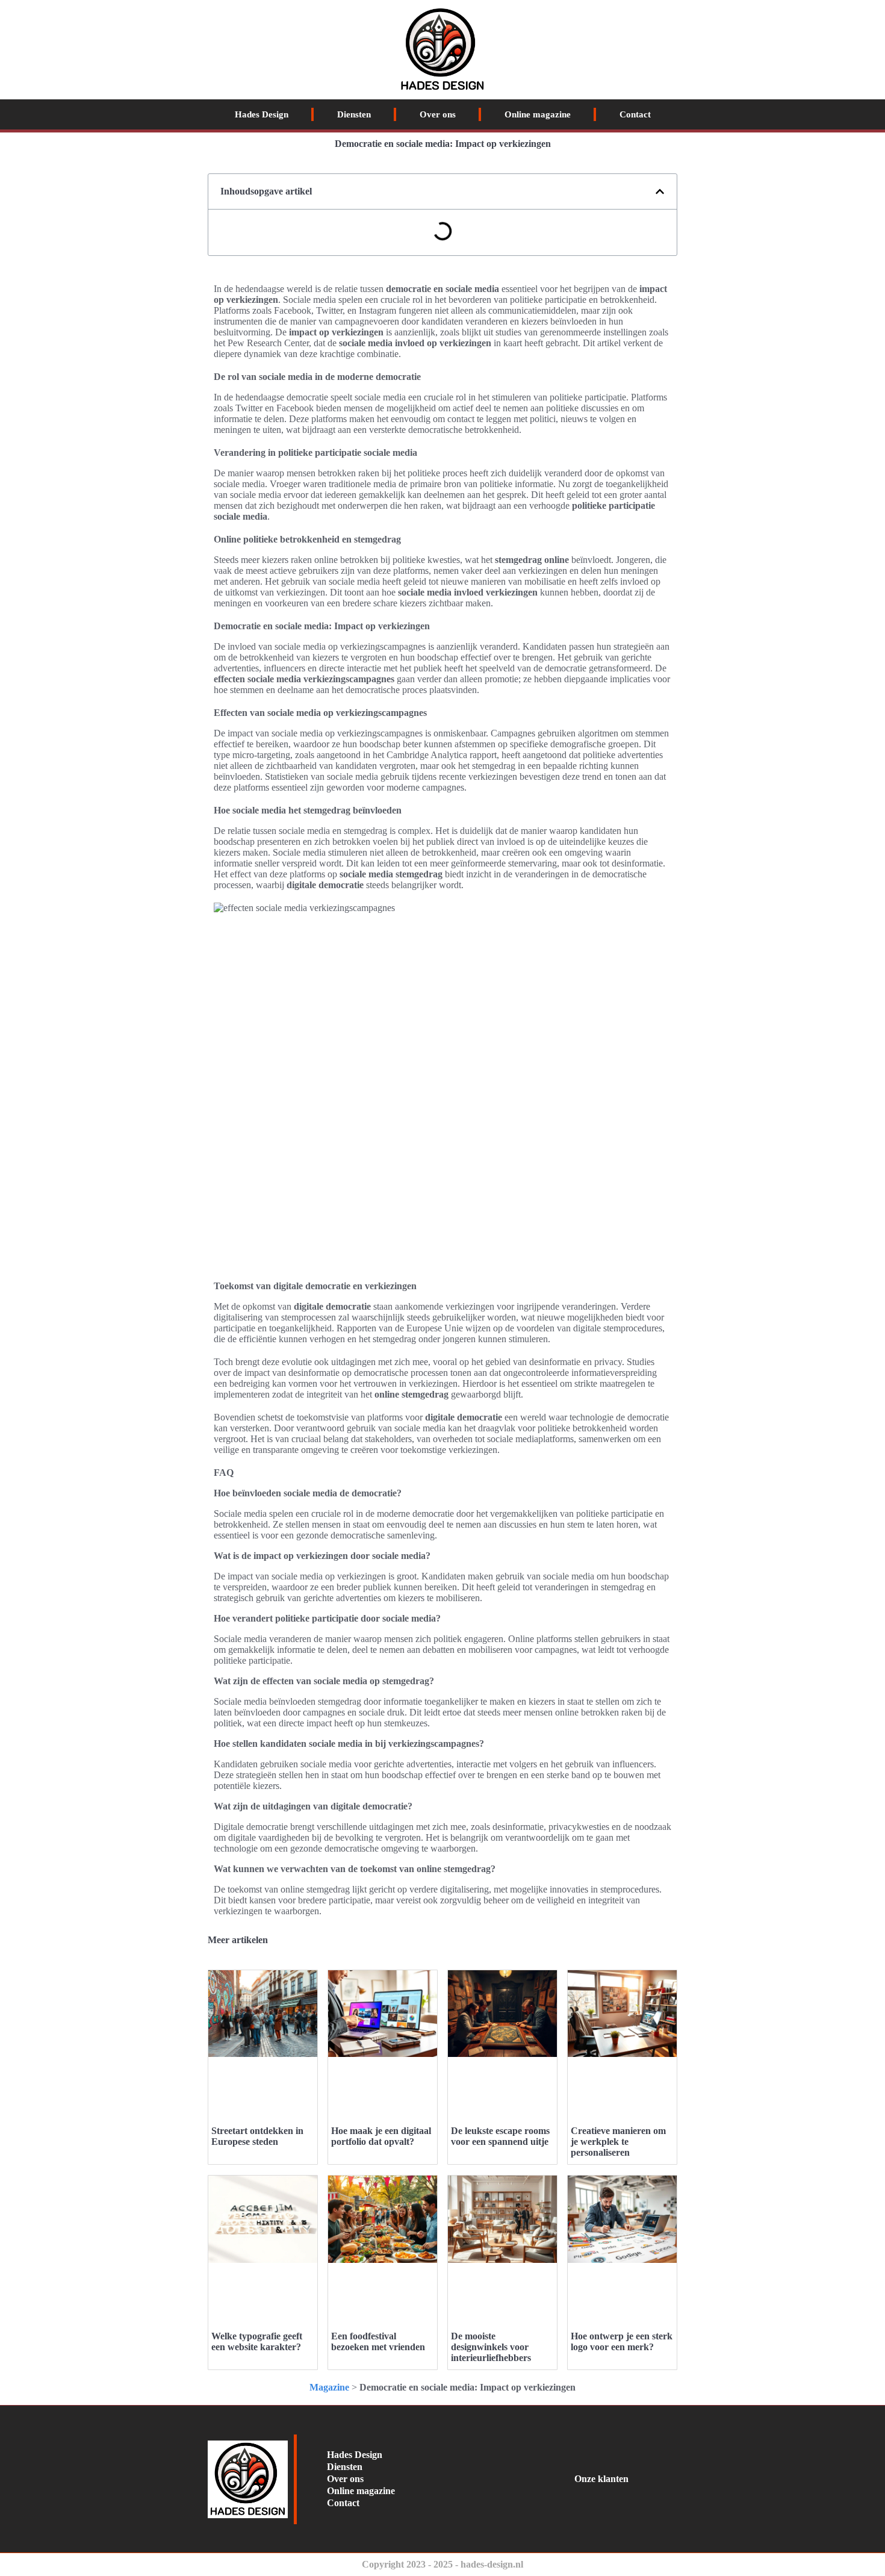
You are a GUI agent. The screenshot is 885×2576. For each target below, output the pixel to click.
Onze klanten (601, 2479)
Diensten (354, 114)
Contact (635, 114)
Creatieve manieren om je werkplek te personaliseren (618, 2142)
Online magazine (538, 114)
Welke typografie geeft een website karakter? (257, 2341)
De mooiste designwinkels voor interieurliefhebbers (491, 2347)
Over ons (438, 114)
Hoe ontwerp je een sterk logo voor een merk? (622, 2341)
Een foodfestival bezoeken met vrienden (378, 2341)
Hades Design (262, 114)
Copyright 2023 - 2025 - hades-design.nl (442, 2564)
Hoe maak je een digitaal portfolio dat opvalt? (381, 2136)
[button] (660, 191)
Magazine (329, 2387)
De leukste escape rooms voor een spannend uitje (500, 2136)
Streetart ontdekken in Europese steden (257, 2136)
